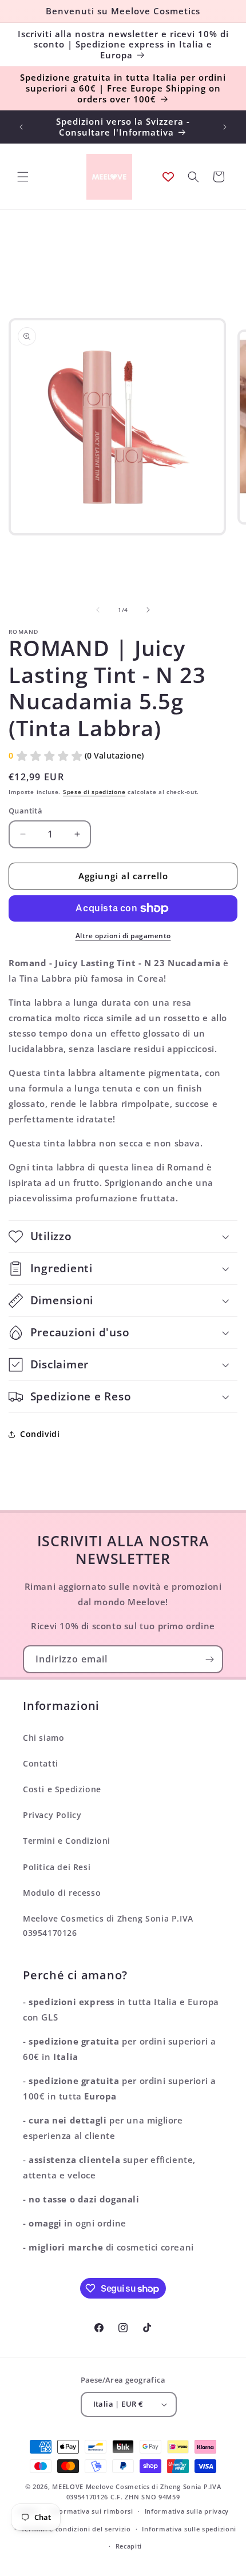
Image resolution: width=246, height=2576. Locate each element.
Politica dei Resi (57, 1867)
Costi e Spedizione (62, 1789)
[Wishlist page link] (168, 177)
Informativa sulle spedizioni (189, 2529)
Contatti (41, 1763)
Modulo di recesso (62, 1893)
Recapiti (129, 2546)
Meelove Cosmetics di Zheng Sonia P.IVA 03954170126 (108, 1926)
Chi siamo (43, 1738)
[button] (23, 177)
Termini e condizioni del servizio (76, 2529)
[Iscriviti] (209, 1659)
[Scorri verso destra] (148, 610)
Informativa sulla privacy (187, 2511)
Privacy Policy (52, 1815)
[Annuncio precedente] (21, 127)
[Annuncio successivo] (225, 127)
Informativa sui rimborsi (92, 2511)
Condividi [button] (40, 1434)
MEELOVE (68, 2486)
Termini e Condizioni (67, 1841)
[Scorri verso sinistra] (98, 610)
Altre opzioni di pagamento (123, 936)
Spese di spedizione (94, 792)
